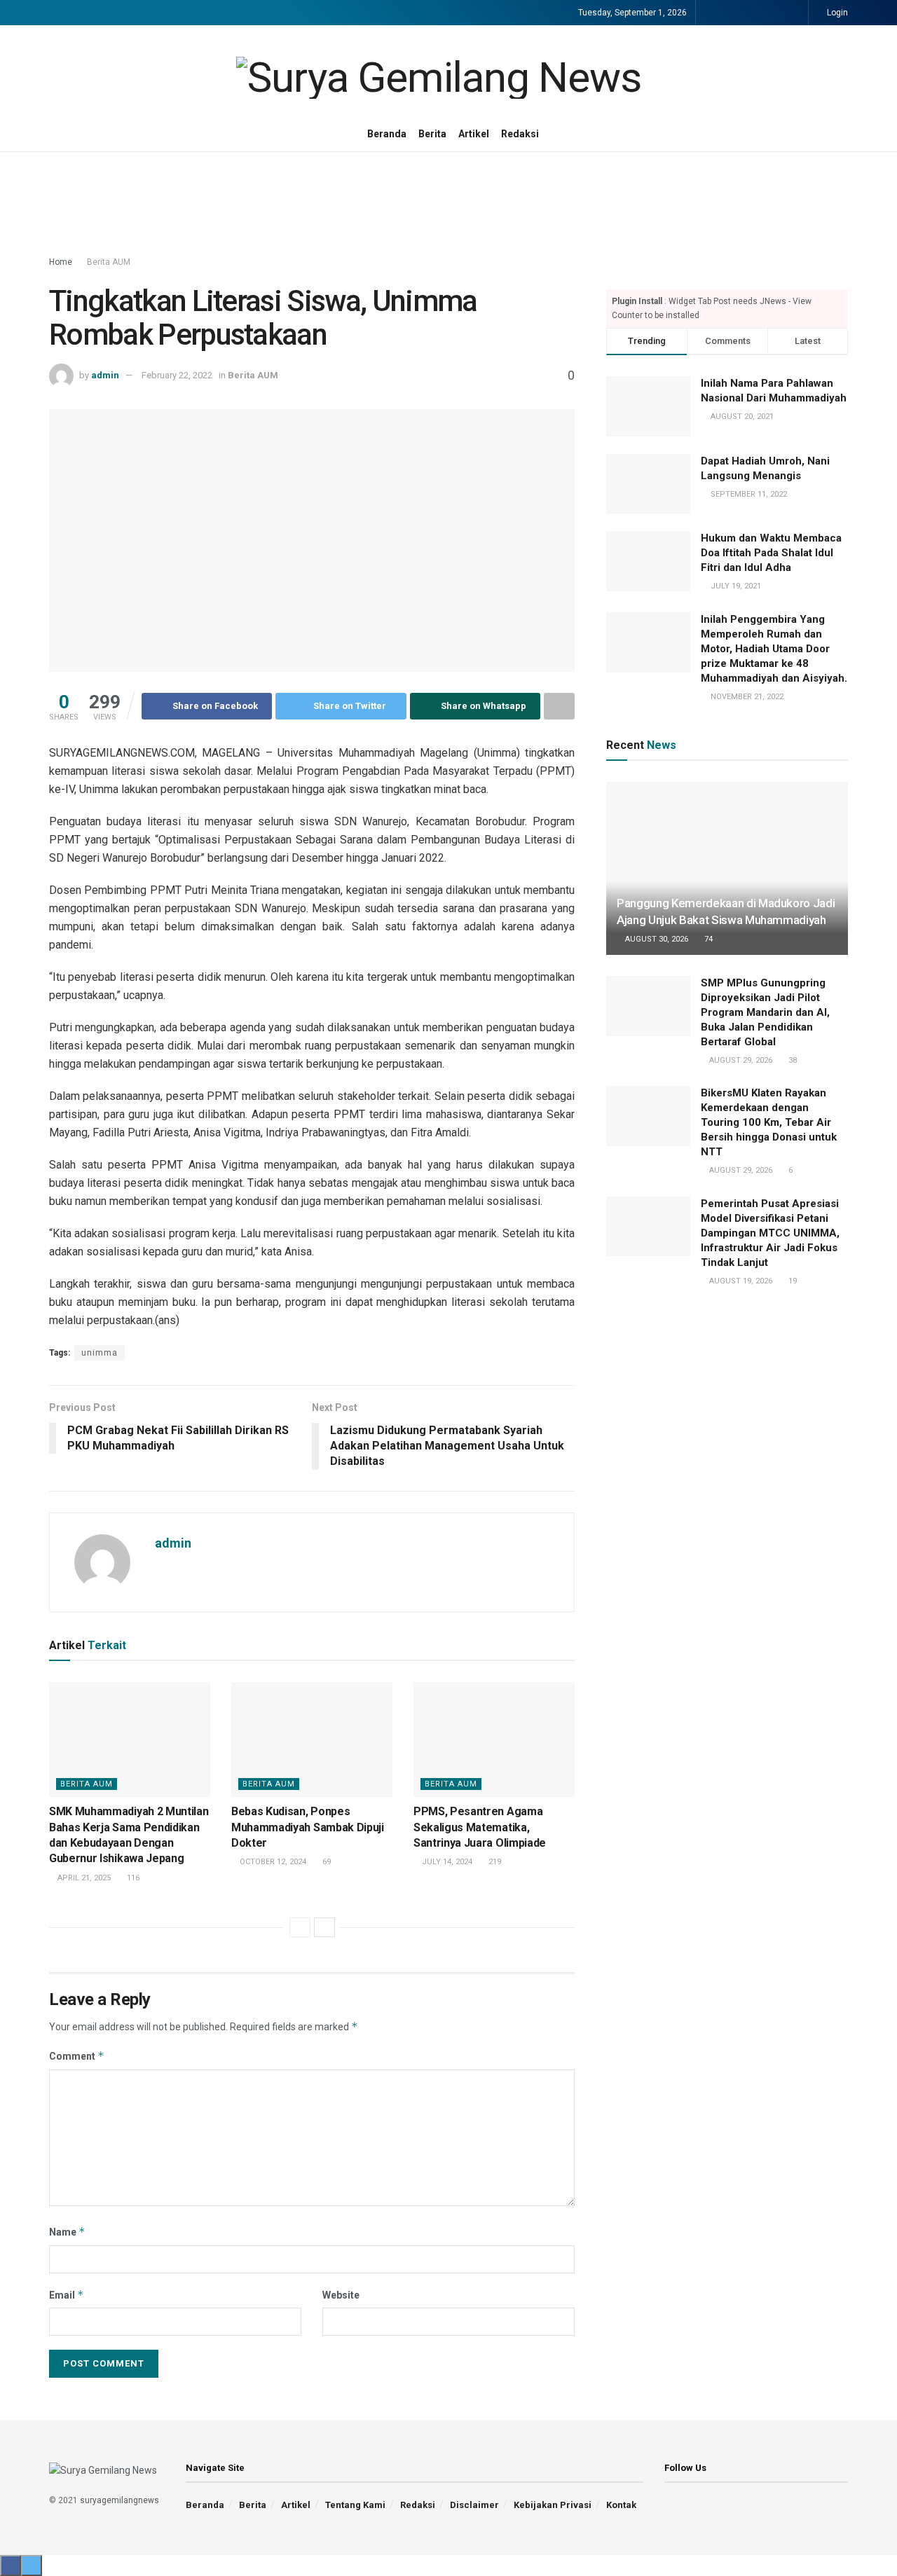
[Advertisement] (448, 205)
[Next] (324, 1927)
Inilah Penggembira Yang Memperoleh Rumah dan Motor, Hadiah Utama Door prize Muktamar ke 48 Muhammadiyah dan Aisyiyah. (774, 649)
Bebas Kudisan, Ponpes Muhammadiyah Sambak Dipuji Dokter (308, 1827)
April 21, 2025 (83, 1878)
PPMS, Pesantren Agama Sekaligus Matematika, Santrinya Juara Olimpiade (480, 1827)
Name (67, 2232)
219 (494, 1862)
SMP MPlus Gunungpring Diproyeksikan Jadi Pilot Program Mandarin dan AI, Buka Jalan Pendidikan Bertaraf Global (765, 1012)
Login (836, 13)
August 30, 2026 (656, 939)
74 (707, 939)
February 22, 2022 (177, 375)
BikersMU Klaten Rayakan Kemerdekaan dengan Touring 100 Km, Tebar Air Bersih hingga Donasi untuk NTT (769, 1122)
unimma (100, 1353)
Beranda (387, 134)
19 (792, 1281)
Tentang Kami (355, 2505)
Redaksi (520, 134)
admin (105, 375)
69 (326, 1862)
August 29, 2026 (740, 1060)
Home (61, 262)
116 (132, 1878)
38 (792, 1060)
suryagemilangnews (119, 2500)
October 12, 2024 (272, 1862)
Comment (77, 2056)
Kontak (621, 2505)
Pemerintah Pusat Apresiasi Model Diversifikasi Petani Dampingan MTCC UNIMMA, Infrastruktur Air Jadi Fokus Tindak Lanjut (770, 1233)
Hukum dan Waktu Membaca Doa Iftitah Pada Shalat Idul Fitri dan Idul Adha (771, 553)
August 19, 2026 (740, 1281)
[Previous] (300, 1927)
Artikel (474, 134)
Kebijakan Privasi (553, 2505)
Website (341, 2295)
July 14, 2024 (446, 1862)
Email (67, 2295)
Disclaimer (474, 2505)
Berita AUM (109, 262)
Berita (432, 134)
